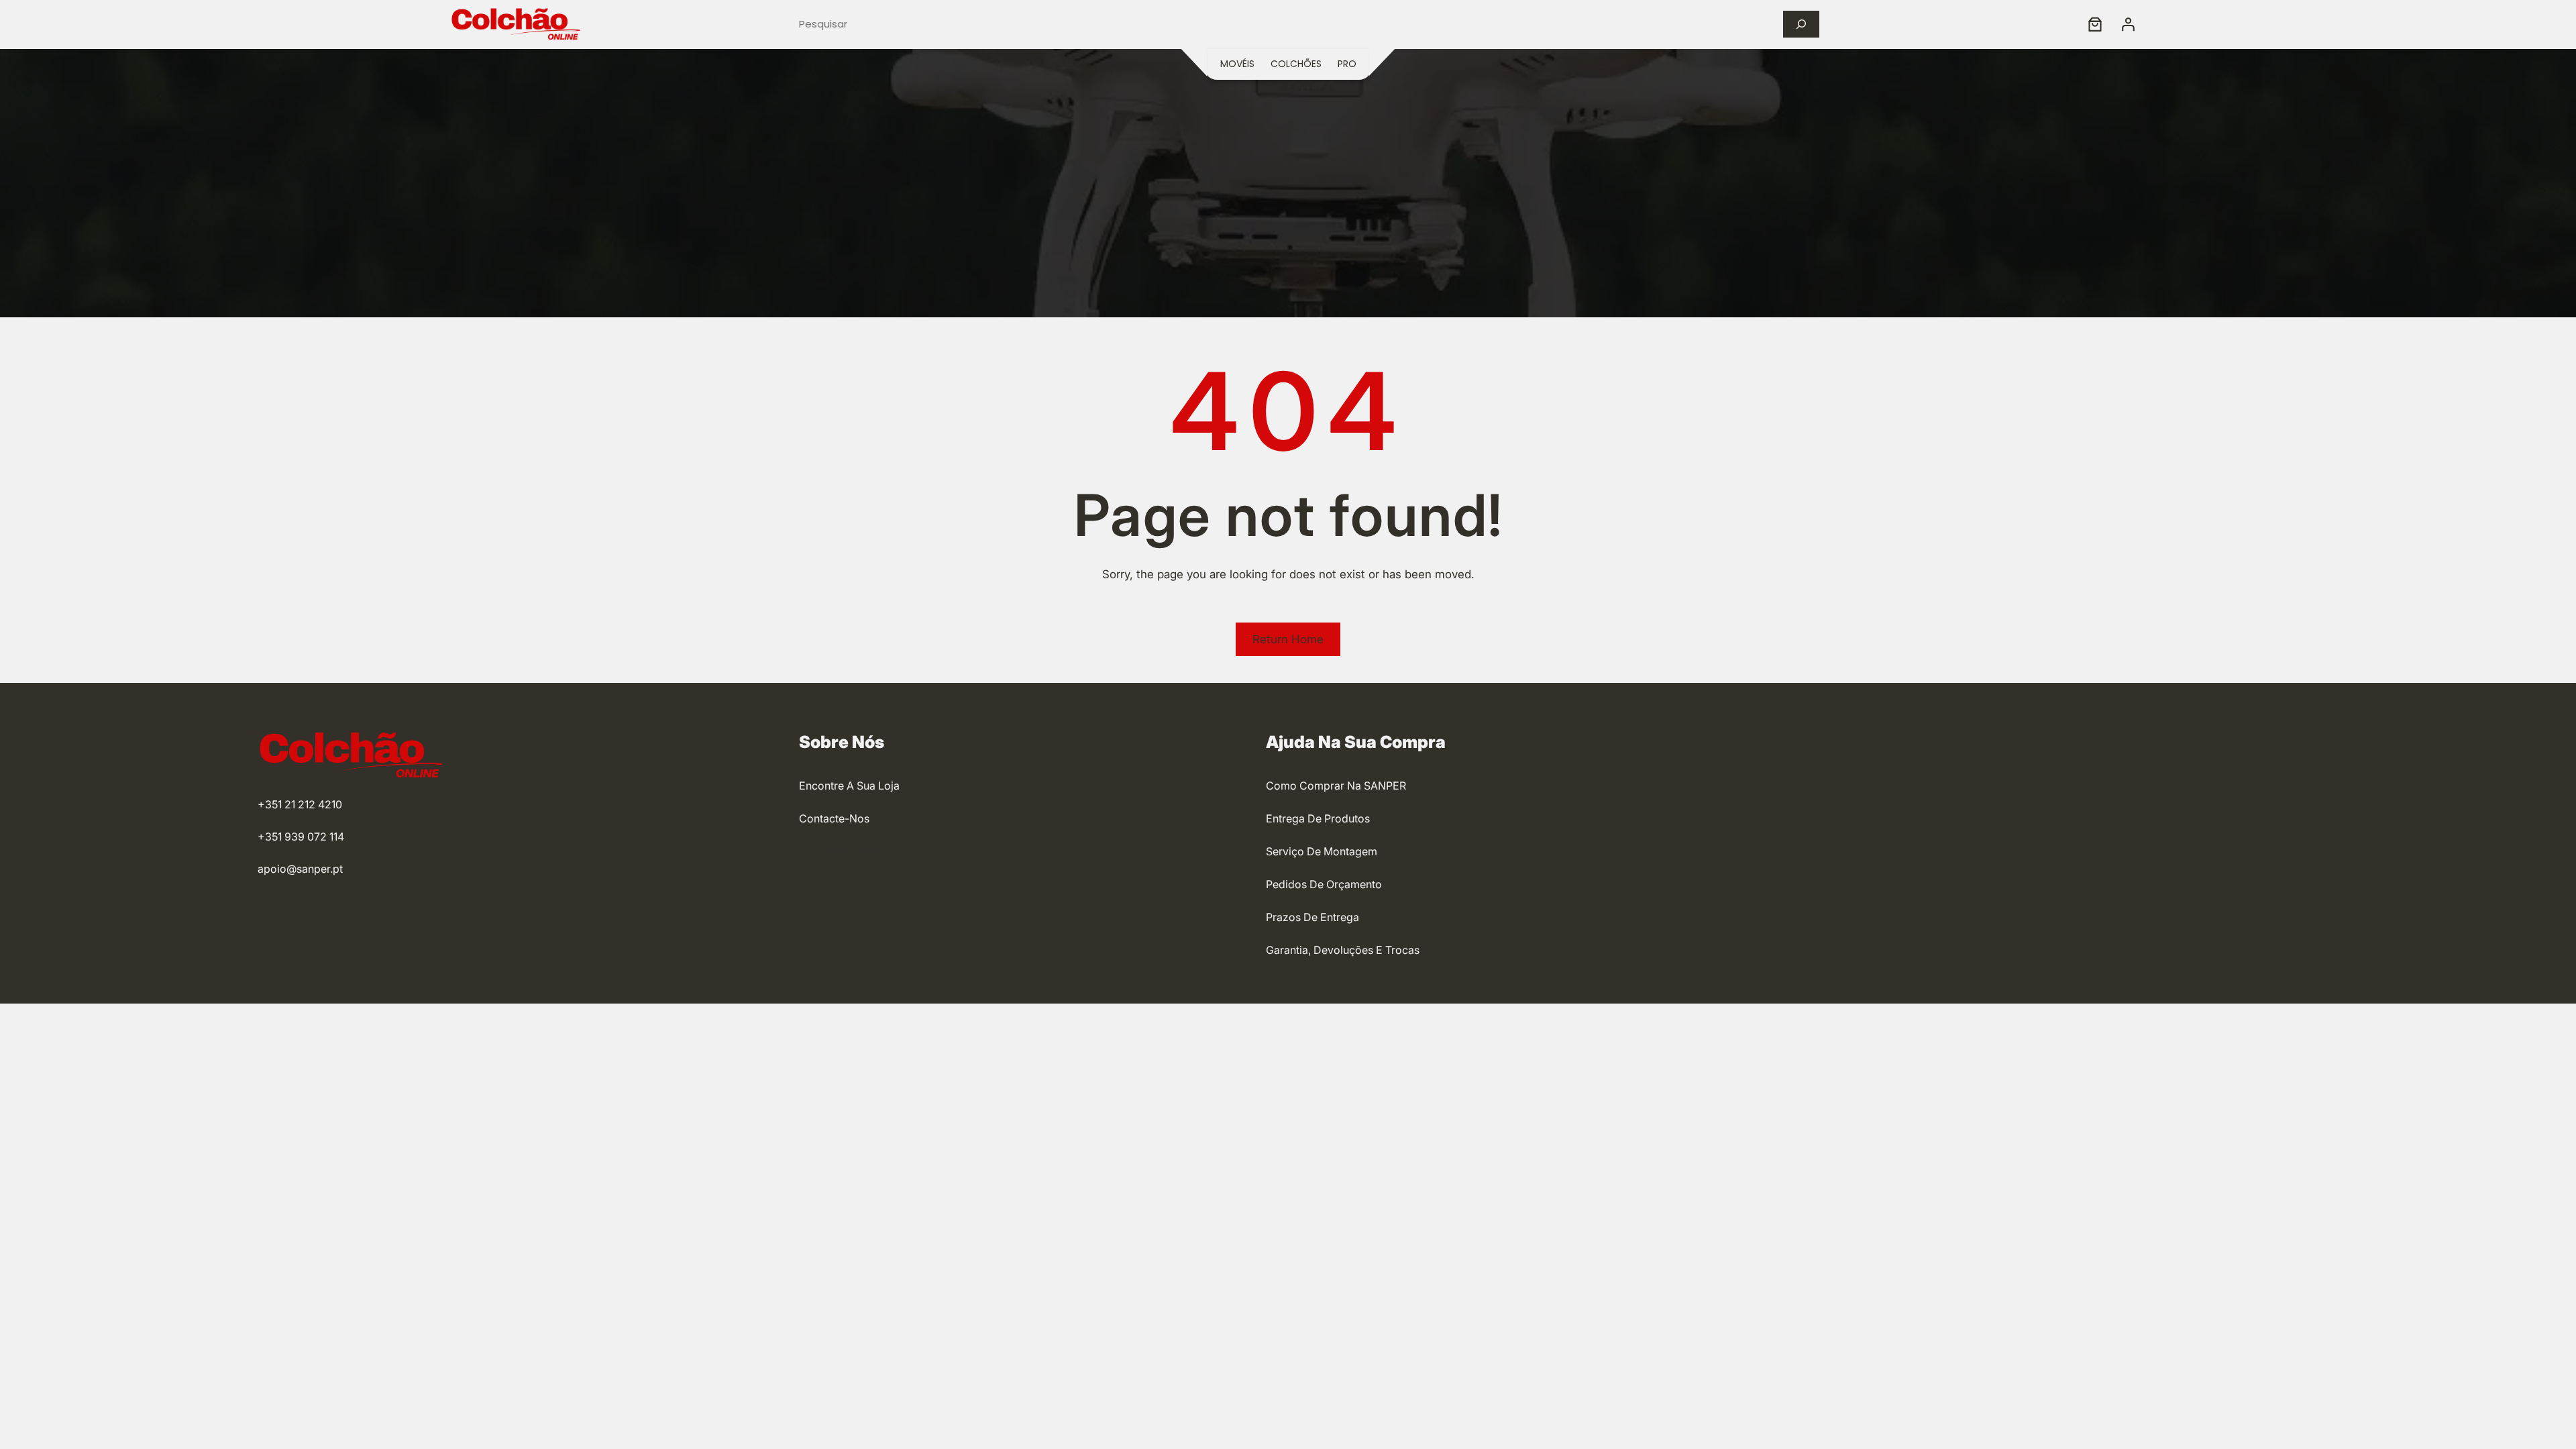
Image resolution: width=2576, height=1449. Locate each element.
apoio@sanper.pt (300, 869)
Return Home (1288, 639)
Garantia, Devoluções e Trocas (1343, 950)
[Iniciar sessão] (2128, 24)
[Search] (1801, 24)
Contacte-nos (834, 818)
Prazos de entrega (1312, 917)
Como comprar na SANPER (1336, 786)
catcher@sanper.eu (849, 851)
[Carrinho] (2095, 24)
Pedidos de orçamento (1324, 884)
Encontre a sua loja (849, 786)
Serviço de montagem (1322, 851)
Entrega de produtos (1318, 818)
